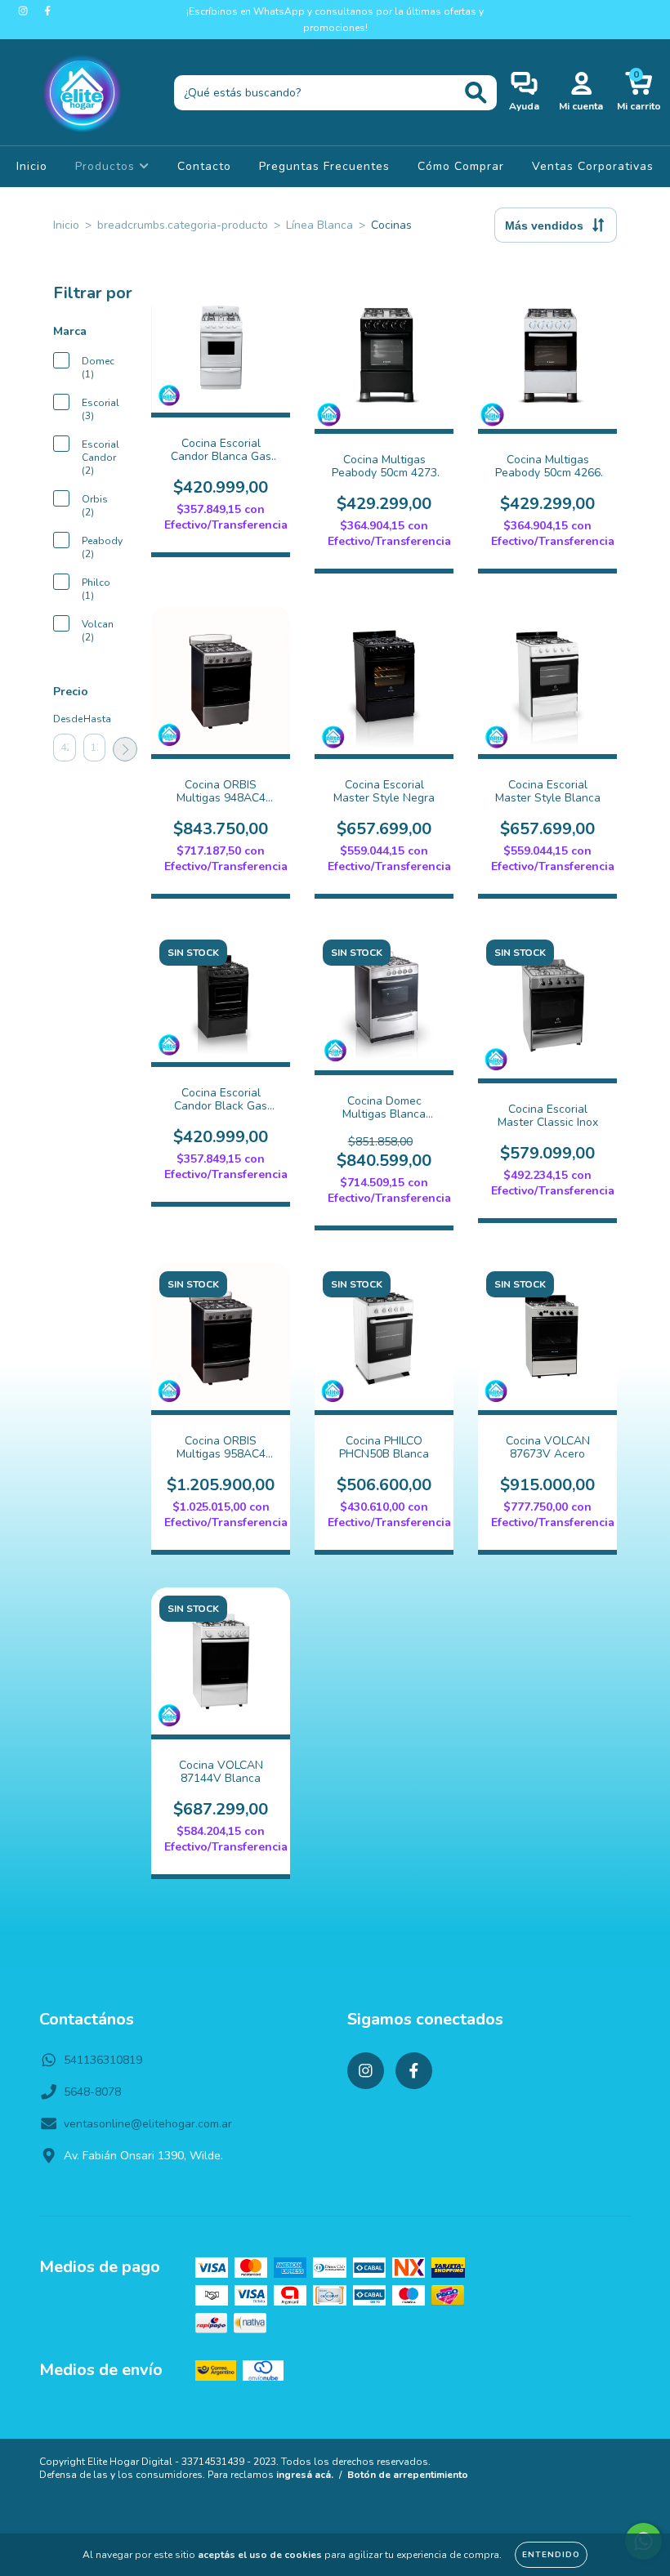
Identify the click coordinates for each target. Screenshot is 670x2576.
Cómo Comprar (461, 166)
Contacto (204, 166)
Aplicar (125, 749)
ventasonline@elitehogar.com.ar (148, 2124)
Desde (65, 719)
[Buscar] (476, 93)
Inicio (32, 166)
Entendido (551, 2555)
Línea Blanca (319, 225)
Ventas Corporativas (593, 166)
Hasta (95, 719)
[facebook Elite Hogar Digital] (47, 11)
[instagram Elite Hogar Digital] (25, 11)
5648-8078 (92, 2092)
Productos (107, 166)
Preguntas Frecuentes (324, 166)
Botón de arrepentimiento (408, 2475)
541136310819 (103, 2060)
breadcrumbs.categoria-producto (183, 225)
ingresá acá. (305, 2475)
